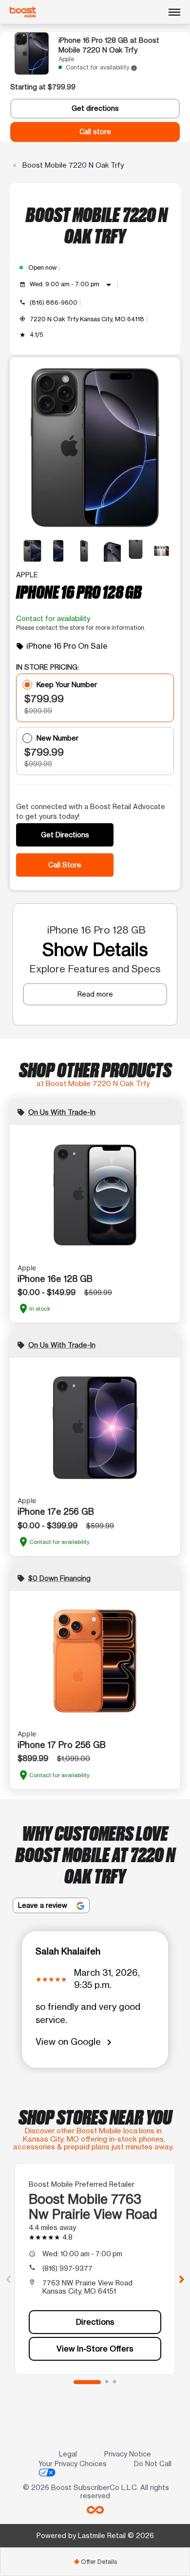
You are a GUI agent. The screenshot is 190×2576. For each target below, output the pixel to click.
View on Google (75, 2042)
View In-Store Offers (95, 2349)
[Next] (182, 2279)
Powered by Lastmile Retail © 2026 (95, 2535)
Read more (95, 994)
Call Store (65, 865)
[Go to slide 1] (87, 2382)
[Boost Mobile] (23, 12)
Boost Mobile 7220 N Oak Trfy (72, 165)
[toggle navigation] (174, 12)
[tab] (95, 2562)
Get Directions (65, 835)
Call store (95, 132)
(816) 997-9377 (67, 2268)
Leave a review (44, 1905)
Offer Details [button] (95, 2562)
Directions (95, 2322)
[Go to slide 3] (114, 2382)
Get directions (95, 108)
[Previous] (8, 2279)
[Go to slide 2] (107, 2382)
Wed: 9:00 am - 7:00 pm (72, 285)
